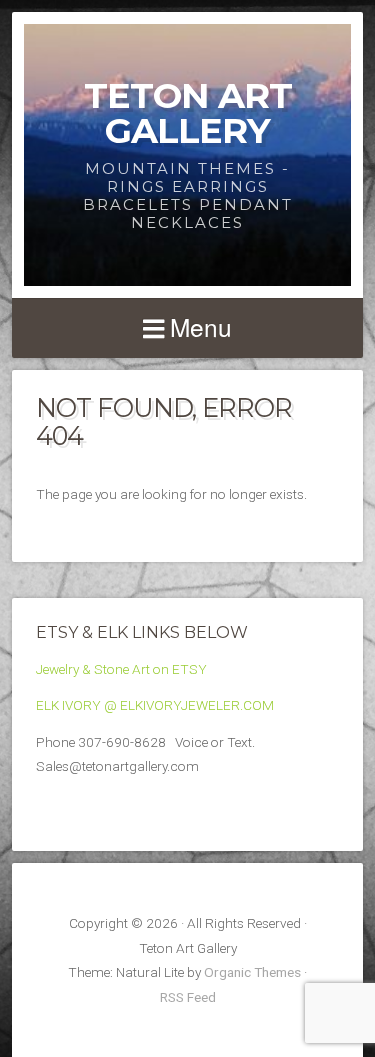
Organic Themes (252, 972)
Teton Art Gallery (188, 113)
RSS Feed (188, 997)
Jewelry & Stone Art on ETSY (121, 669)
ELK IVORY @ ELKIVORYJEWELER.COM (155, 705)
